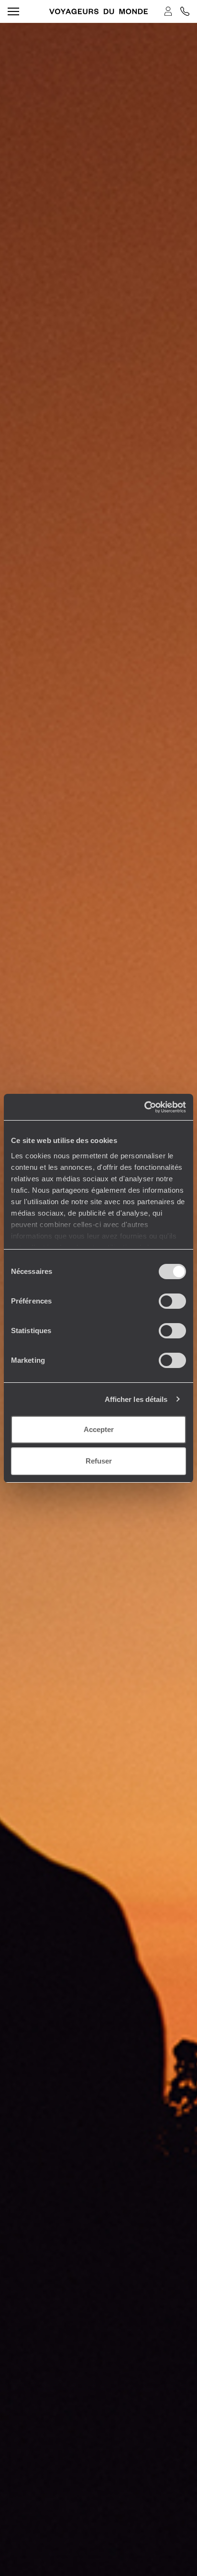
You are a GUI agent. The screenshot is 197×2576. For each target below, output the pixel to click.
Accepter (99, 1429)
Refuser (99, 1461)
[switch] (172, 1301)
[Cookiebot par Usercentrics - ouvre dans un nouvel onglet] (144, 1107)
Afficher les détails (136, 1399)
